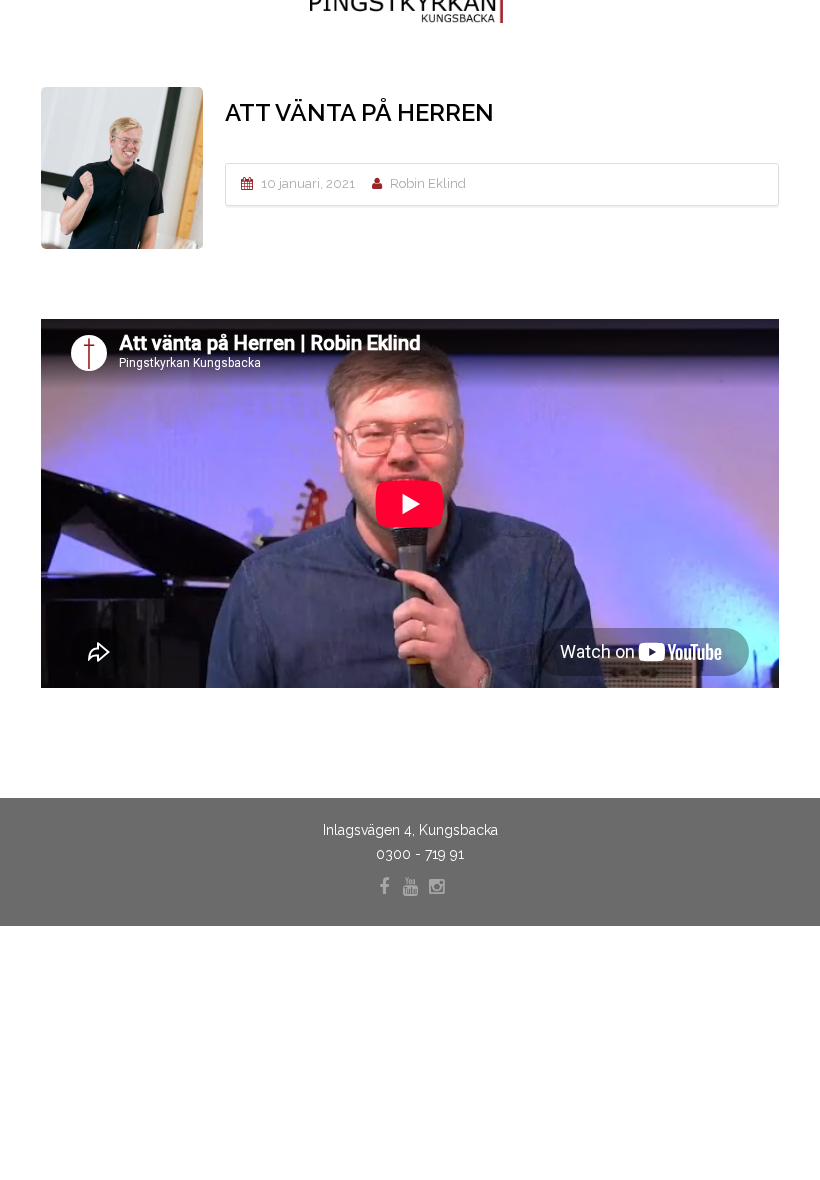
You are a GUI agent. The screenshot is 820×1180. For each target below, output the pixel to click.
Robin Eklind (428, 183)
